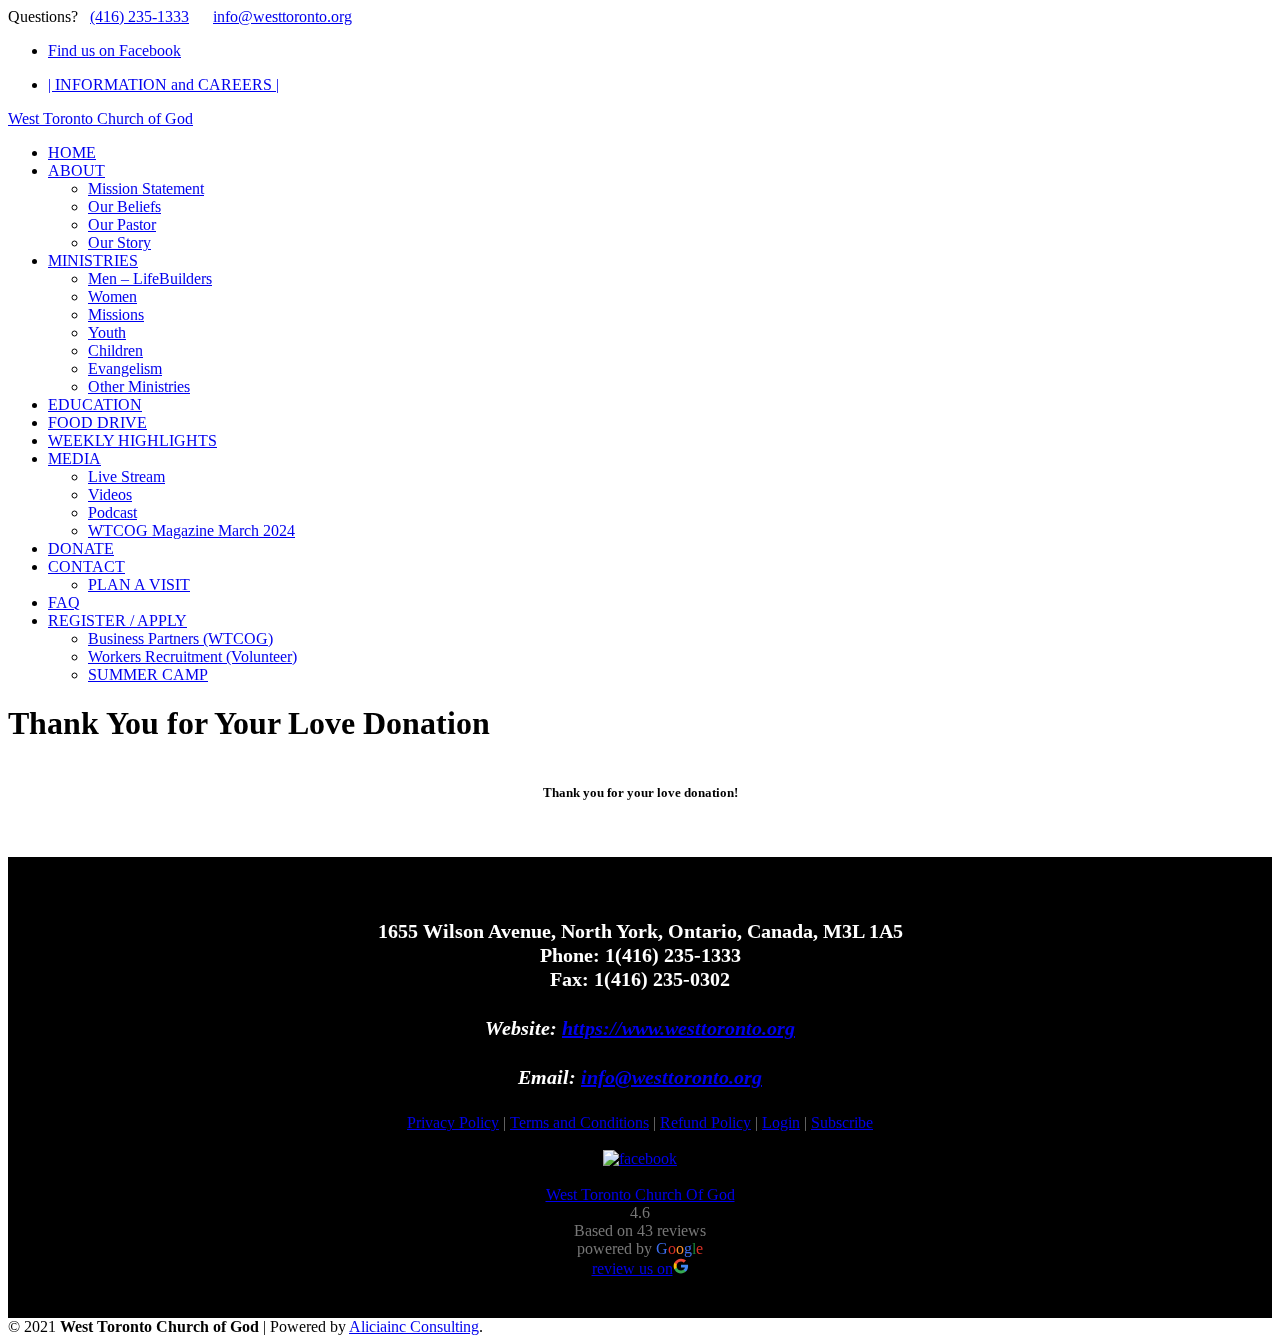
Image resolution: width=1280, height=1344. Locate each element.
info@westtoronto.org (282, 16)
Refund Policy (705, 1122)
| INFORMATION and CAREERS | (163, 84)
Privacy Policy (453, 1122)
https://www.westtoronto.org (678, 1028)
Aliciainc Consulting (414, 1326)
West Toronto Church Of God (640, 1194)
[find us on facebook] (640, 1158)
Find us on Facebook (114, 50)
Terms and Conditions (579, 1122)
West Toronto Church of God (100, 118)
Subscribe (842, 1122)
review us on (632, 1268)
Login (781, 1122)
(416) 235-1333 (139, 16)
